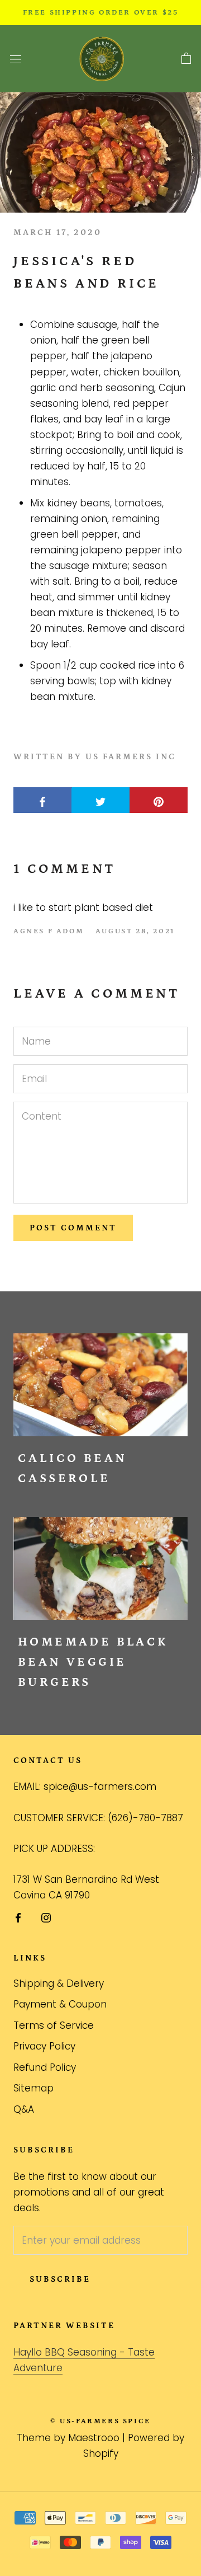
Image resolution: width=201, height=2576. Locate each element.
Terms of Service (54, 2025)
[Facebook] (18, 1917)
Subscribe (60, 2279)
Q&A (24, 2109)
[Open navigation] (16, 59)
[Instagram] (46, 1917)
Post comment (73, 1228)
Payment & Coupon (60, 2004)
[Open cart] (186, 59)
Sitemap (33, 2088)
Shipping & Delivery (59, 1983)
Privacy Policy (44, 2046)
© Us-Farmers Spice (100, 2421)
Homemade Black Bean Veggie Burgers (93, 1662)
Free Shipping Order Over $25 (101, 13)
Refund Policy (45, 2067)
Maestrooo (94, 2438)
